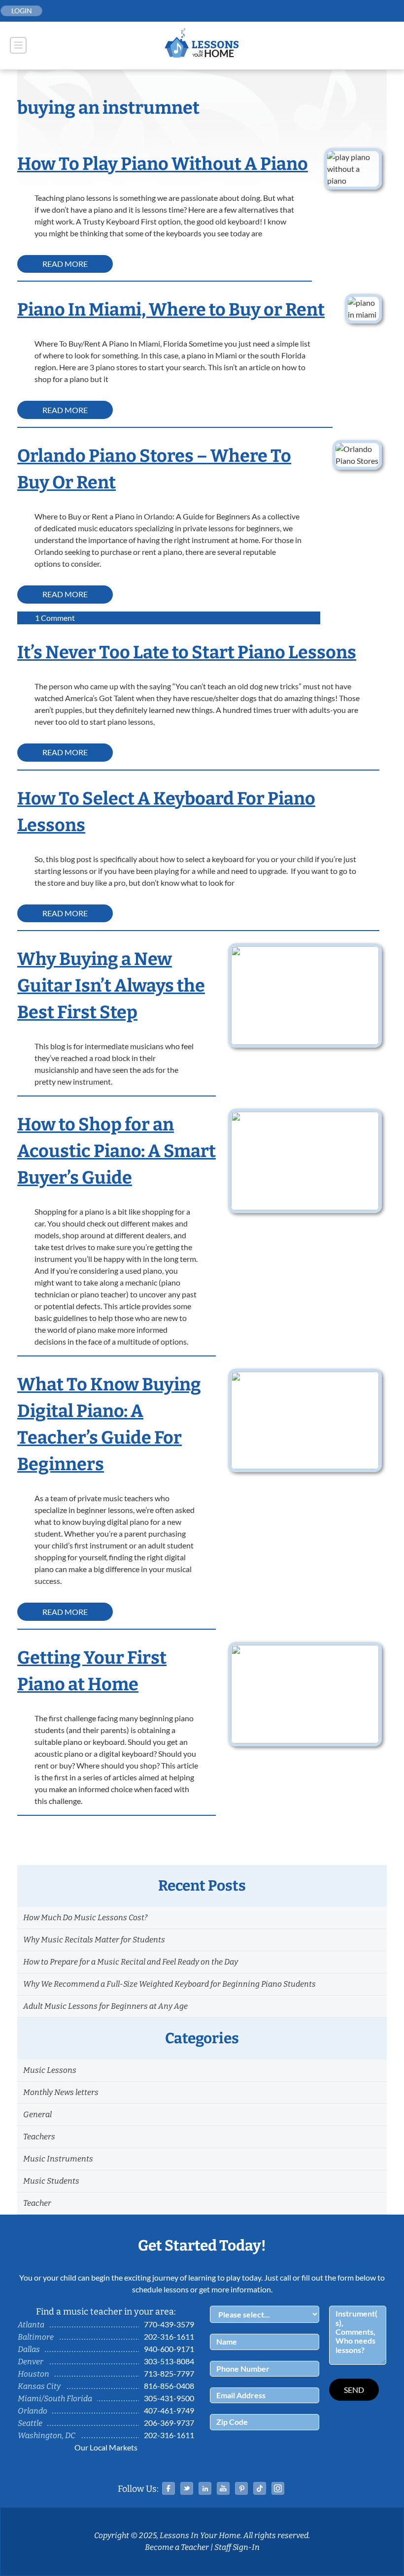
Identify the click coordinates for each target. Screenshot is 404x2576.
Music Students (51, 2181)
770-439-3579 (169, 2324)
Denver (31, 2362)
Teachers (39, 2137)
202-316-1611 (169, 2336)
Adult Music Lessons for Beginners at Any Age (105, 2006)
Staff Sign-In (237, 2547)
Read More (65, 264)
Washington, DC (47, 2435)
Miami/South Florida (55, 2399)
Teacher (37, 2203)
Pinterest (241, 2488)
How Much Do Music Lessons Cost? (85, 1917)
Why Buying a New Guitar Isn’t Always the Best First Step (111, 986)
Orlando (33, 2411)
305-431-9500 (169, 2398)
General (37, 2114)
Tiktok (260, 2488)
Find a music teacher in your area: (106, 2312)
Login (22, 11)
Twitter (187, 2488)
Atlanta (31, 2325)
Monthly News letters (61, 2092)
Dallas (29, 2349)
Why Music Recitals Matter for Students (94, 1940)
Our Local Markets (106, 2447)
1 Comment (55, 618)
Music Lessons (50, 2070)
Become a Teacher (177, 2547)
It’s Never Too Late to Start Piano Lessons (187, 652)
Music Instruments (58, 2159)
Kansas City (39, 2386)
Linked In (205, 2488)
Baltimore (36, 2337)
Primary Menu (18, 45)
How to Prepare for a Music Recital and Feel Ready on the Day (131, 1962)
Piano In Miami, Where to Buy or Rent (171, 310)
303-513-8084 (169, 2361)
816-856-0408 (169, 2386)
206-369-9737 (169, 2423)
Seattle (30, 2423)
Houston (34, 2374)
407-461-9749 (169, 2410)
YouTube (223, 2488)
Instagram (278, 2488)
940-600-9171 (169, 2349)
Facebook (168, 2488)
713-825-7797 (169, 2373)
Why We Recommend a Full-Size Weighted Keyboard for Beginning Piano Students (169, 1984)
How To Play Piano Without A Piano (163, 164)
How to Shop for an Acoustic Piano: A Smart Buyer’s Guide (117, 1151)
